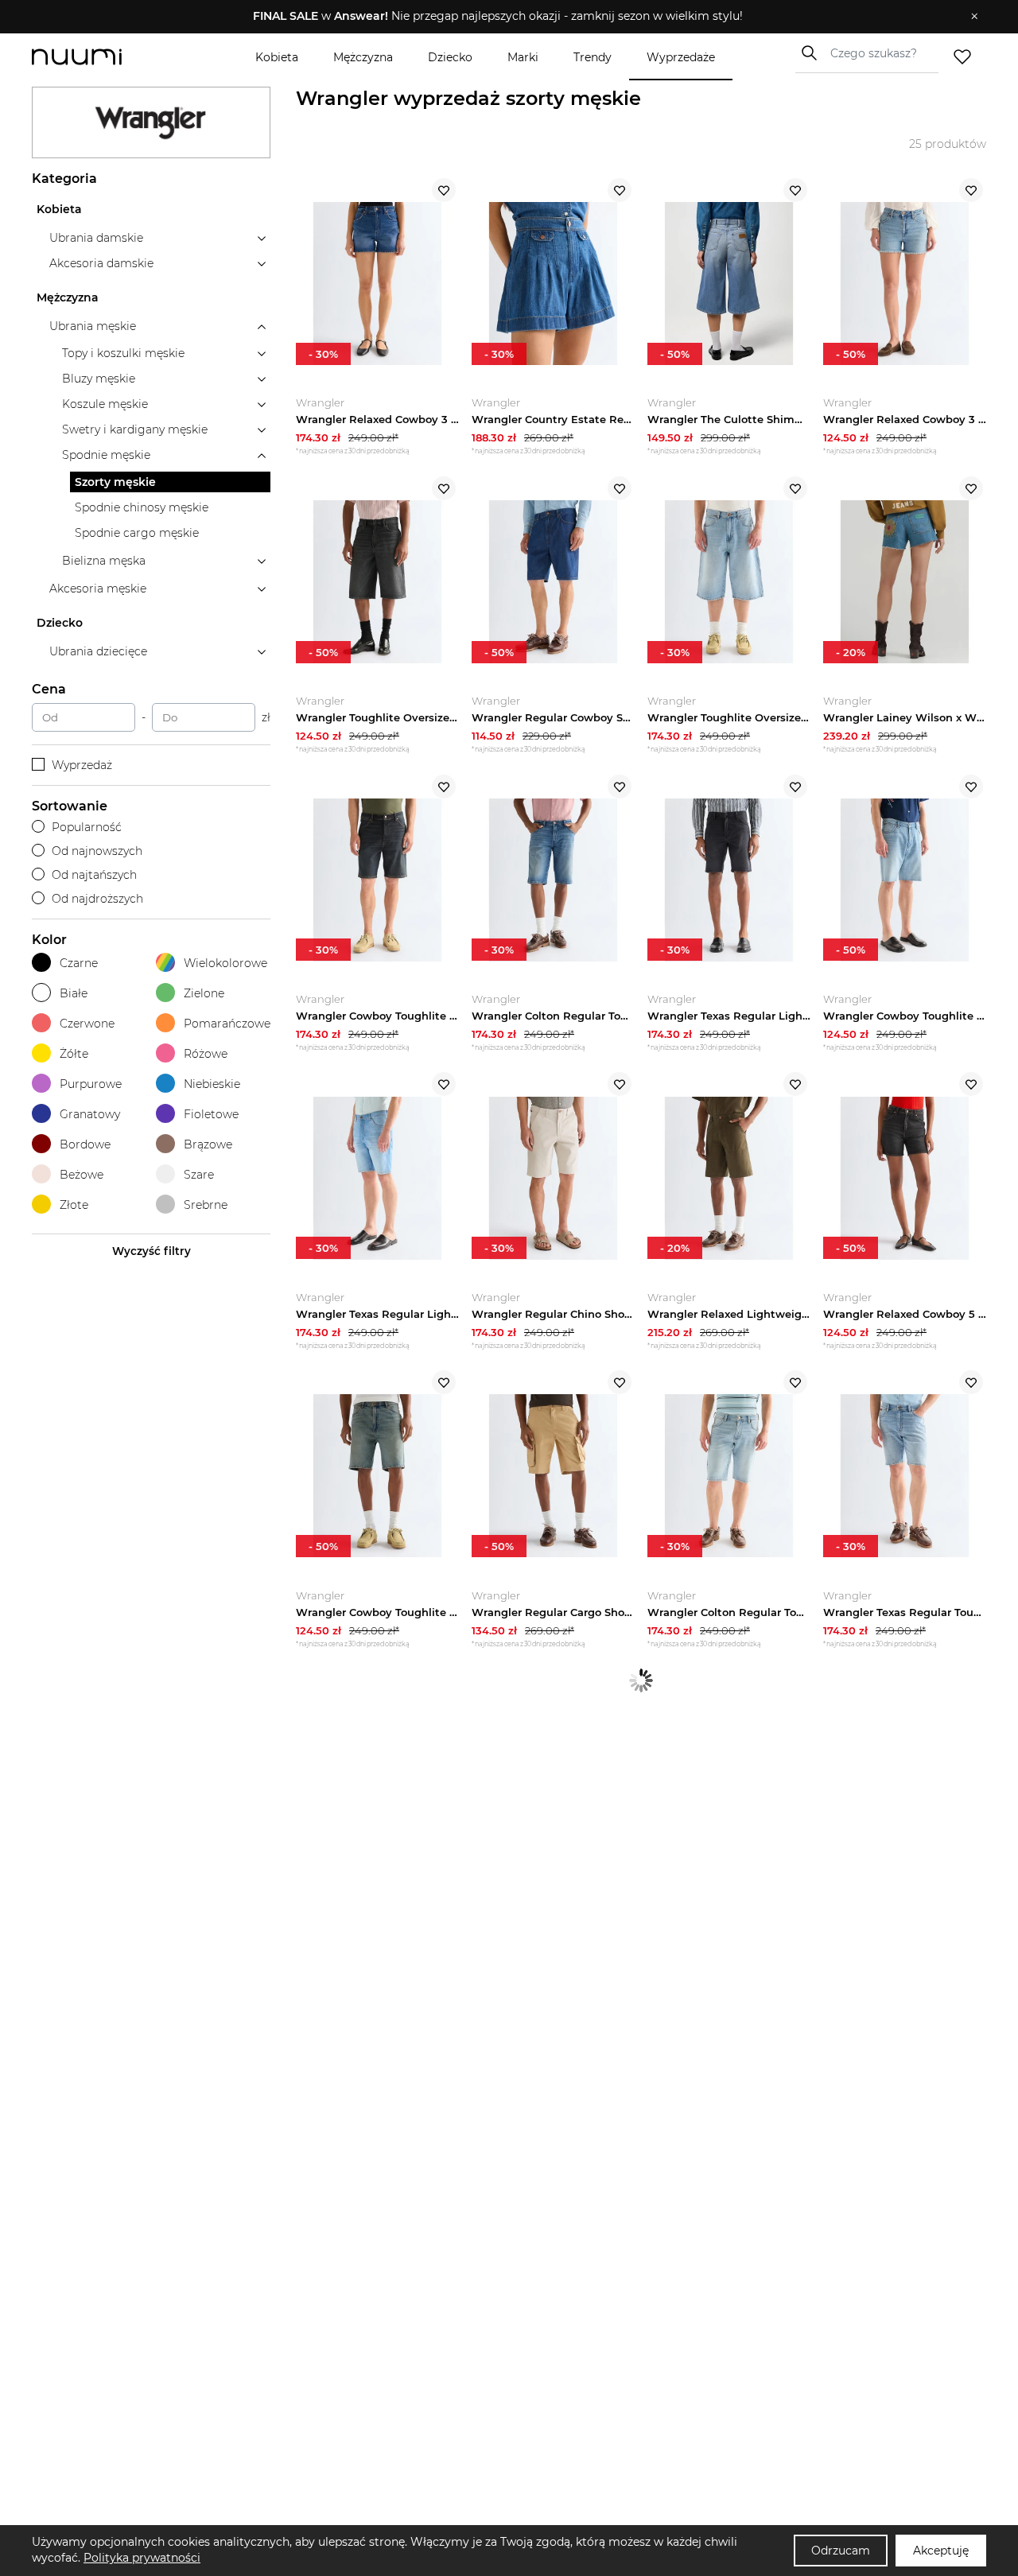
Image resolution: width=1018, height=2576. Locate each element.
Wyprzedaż (82, 765)
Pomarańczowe (227, 1024)
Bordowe (85, 1144)
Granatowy (90, 1114)
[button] (497, 17)
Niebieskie (212, 1084)
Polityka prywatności (142, 2558)
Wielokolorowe (225, 963)
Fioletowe (211, 1114)
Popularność (87, 827)
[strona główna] (103, 57)
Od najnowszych (97, 851)
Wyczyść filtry (152, 1251)
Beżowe (82, 1175)
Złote (74, 1205)
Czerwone (87, 1024)
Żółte (74, 1054)
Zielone (204, 993)
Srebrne (206, 1205)
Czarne (79, 963)
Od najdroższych (97, 899)
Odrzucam (841, 2551)
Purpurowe (91, 1084)
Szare (199, 1175)
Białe (74, 993)
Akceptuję (941, 2551)
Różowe (206, 1054)
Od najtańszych (94, 875)
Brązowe (208, 1144)
